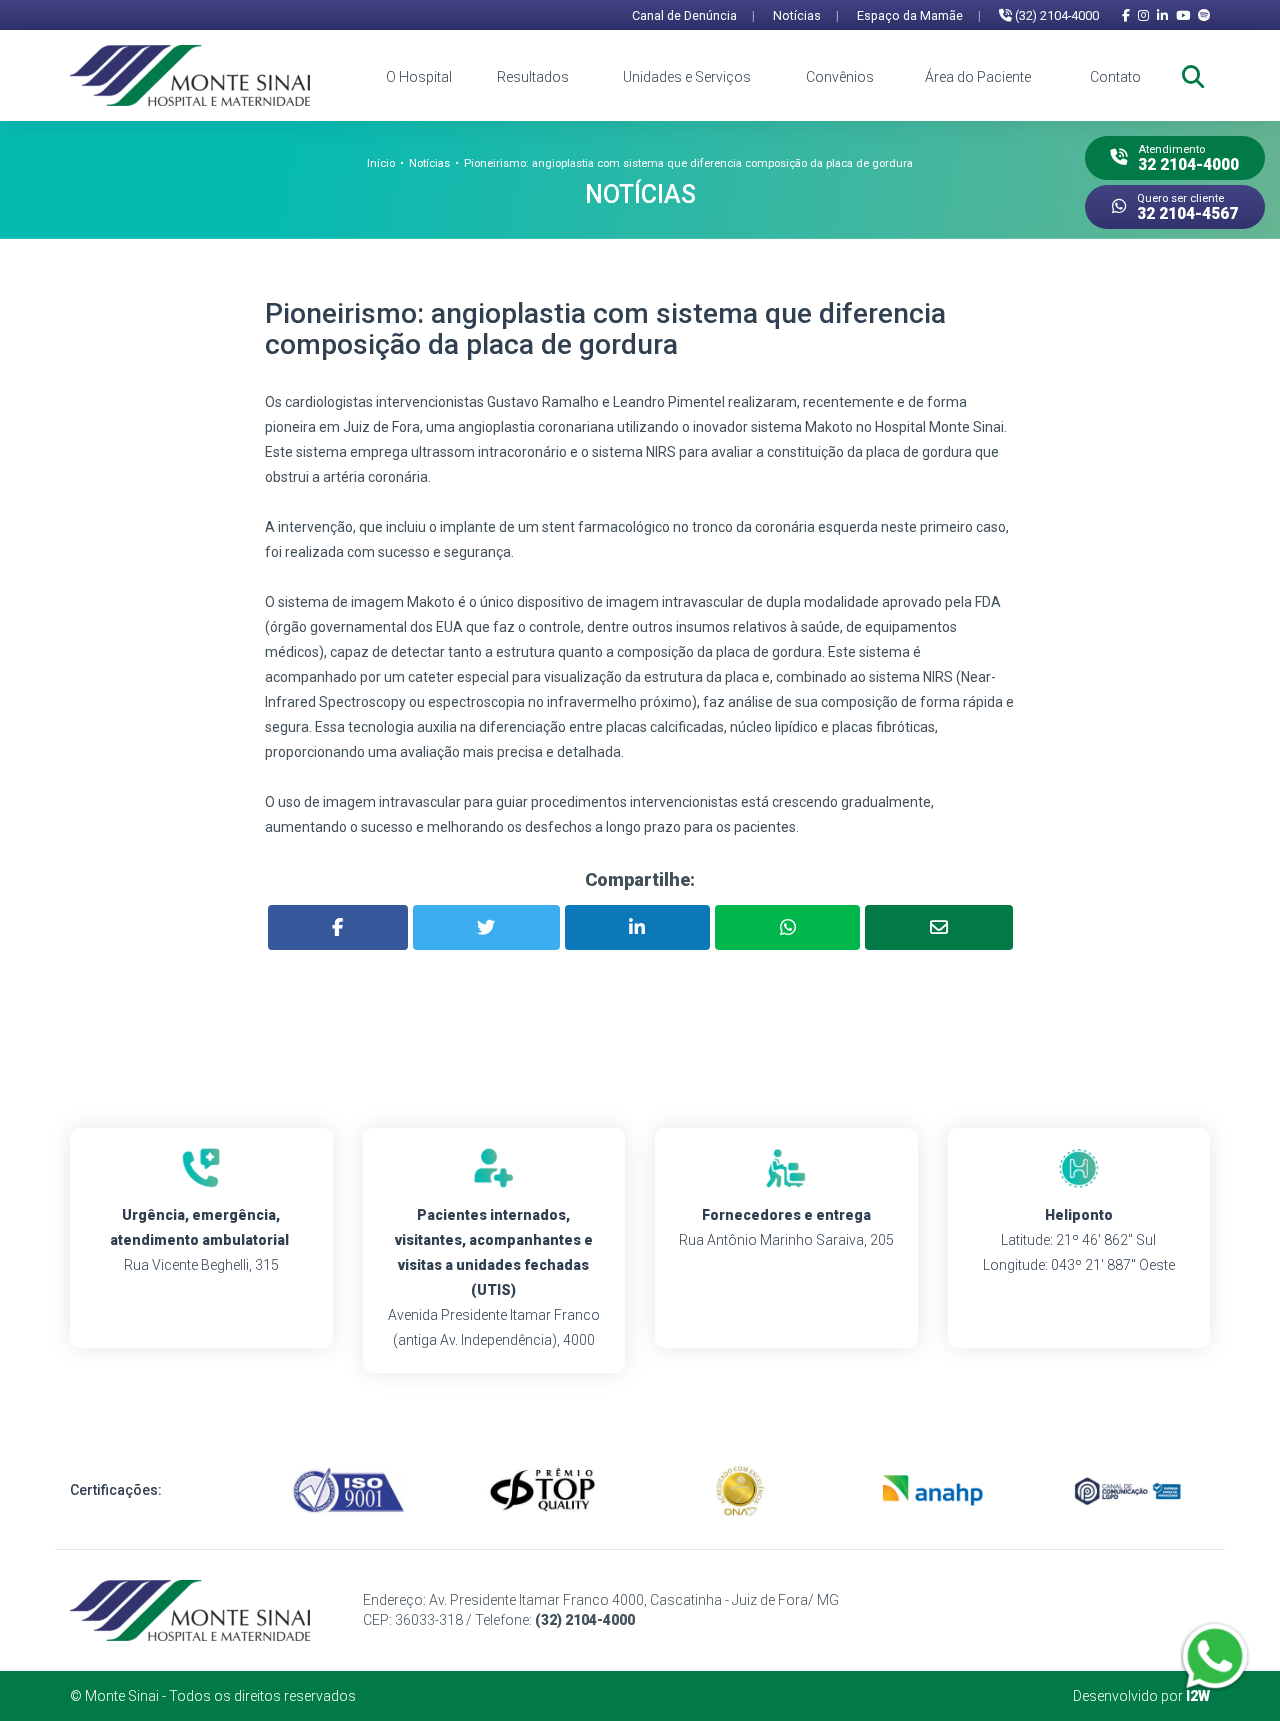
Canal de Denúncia (693, 15)
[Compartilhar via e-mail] (938, 927)
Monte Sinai (122, 1696)
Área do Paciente (978, 77)
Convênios (840, 77)
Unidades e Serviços (687, 77)
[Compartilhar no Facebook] (338, 927)
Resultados (533, 77)
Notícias (806, 15)
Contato (1115, 77)
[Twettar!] (486, 927)
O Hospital (419, 77)
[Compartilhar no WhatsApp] (787, 927)
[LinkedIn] (1162, 15)
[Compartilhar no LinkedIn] (637, 927)
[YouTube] (1183, 15)
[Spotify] (1204, 15)
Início (381, 163)
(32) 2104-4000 (1055, 15)
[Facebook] (1126, 15)
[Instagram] (1143, 15)
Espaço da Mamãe (919, 15)
